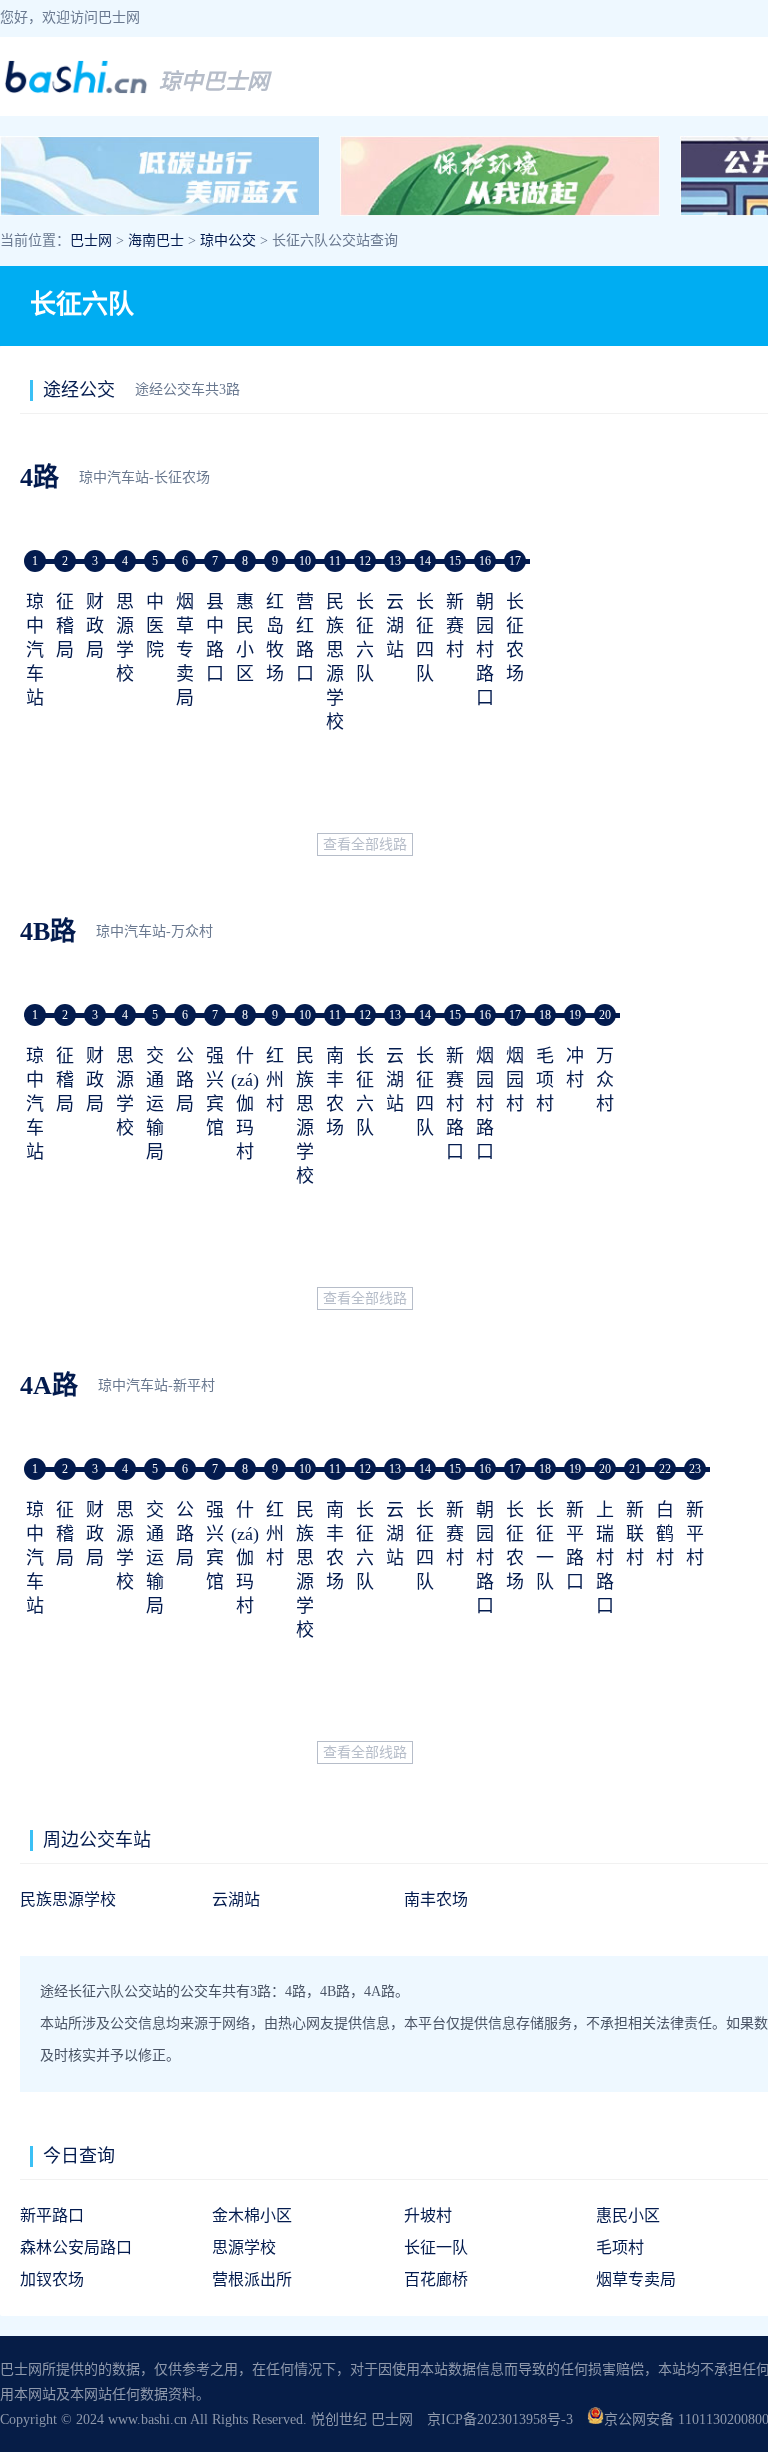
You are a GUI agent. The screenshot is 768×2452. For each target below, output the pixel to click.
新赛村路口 (455, 1104)
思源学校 (244, 2247)
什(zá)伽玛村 (245, 1104)
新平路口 (52, 2215)
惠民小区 (628, 2215)
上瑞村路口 (605, 1558)
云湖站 (395, 626)
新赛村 (455, 626)
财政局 (95, 626)
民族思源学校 (68, 1899)
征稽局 (65, 626)
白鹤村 (665, 1534)
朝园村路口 (485, 650)
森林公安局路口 (76, 2247)
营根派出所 (252, 2279)
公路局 (185, 1080)
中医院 (155, 626)
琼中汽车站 (35, 650)
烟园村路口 (485, 1104)
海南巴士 (156, 240)
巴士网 (91, 240)
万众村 (605, 1080)
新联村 (635, 1534)
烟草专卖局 (185, 650)
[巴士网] (76, 90)
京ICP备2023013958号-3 (500, 2419)
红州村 (275, 1080)
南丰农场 (436, 1899)
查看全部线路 (365, 844)
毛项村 (545, 1080)
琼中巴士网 (214, 81)
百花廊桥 (436, 2279)
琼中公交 (228, 240)
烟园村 (515, 1080)
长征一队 (436, 2247)
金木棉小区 (252, 2215)
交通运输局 (155, 1104)
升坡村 (428, 2215)
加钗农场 (52, 2279)
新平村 (695, 1534)
